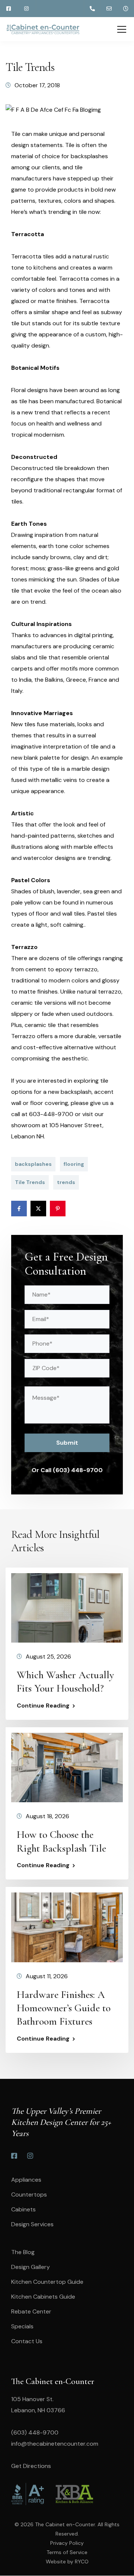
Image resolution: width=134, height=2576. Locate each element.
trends (66, 1182)
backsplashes (33, 1164)
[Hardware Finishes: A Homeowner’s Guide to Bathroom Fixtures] (67, 1927)
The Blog (23, 2252)
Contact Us (27, 2341)
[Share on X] (38, 1209)
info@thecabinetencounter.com (55, 2444)
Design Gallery (31, 2267)
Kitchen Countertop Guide (47, 2282)
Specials (22, 2326)
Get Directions (31, 2466)
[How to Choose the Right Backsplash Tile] (67, 1767)
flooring (74, 1164)
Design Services (32, 2224)
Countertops (29, 2195)
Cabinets (23, 2209)
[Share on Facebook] (19, 1209)
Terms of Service (67, 2552)
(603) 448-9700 (35, 2432)
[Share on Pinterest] (58, 1209)
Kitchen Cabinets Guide (43, 2297)
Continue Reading (43, 1706)
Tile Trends (30, 1182)
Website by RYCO (67, 2562)
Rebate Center (31, 2311)
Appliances (26, 2180)
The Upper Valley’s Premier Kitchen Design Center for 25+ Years (61, 2122)
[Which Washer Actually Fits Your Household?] (67, 1607)
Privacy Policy (67, 2543)
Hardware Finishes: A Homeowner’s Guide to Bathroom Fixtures (64, 2008)
